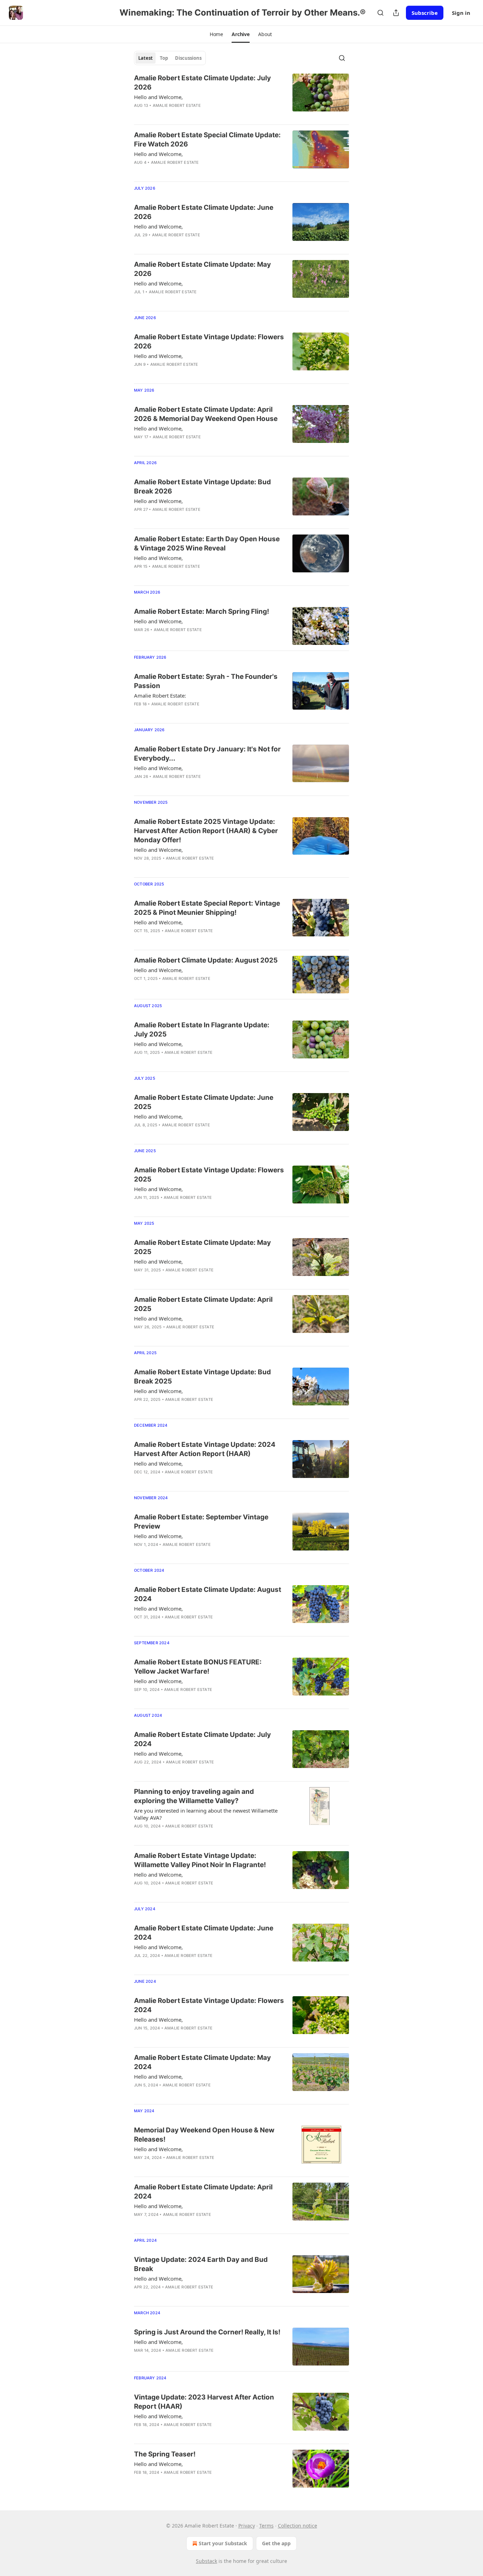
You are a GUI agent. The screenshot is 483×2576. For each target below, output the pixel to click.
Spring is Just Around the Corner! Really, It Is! (207, 2332)
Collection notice (298, 2526)
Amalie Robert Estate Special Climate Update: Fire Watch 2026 (207, 140)
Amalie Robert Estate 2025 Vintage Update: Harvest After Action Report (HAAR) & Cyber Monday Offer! (206, 831)
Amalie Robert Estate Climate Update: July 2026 (202, 83)
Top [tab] (164, 58)
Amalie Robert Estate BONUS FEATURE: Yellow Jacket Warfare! (198, 1667)
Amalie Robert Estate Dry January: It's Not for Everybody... (207, 754)
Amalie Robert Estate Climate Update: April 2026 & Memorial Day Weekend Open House (206, 414)
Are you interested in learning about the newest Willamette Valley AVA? (206, 1814)
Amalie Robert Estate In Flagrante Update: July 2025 (202, 1030)
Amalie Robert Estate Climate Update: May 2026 (202, 269)
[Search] (380, 13)
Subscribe (425, 13)
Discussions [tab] (188, 58)
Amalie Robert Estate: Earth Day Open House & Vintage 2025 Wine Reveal (207, 544)
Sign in (461, 13)
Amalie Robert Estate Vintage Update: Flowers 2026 (209, 342)
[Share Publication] (396, 13)
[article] (241, 96)
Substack (206, 2561)
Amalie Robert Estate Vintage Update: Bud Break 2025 (202, 1377)
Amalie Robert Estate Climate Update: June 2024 (204, 1933)
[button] (216, 34)
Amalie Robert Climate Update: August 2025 (206, 960)
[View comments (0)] (186, 115)
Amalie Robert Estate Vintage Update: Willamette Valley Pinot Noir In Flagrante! (200, 1860)
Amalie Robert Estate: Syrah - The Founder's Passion (206, 681)
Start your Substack (223, 2543)
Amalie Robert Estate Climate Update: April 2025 (203, 1304)
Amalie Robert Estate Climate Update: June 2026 (204, 212)
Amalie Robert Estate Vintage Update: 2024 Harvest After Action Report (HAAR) (205, 1449)
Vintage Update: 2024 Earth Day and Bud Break (201, 2264)
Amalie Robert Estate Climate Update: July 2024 (202, 1739)
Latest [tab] (146, 58)
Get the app (276, 2543)
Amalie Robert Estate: (160, 695)
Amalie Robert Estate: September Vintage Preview (201, 1522)
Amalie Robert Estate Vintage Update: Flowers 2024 (209, 2005)
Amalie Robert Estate (177, 105)
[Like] (139, 115)
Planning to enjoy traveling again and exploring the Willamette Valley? (194, 1796)
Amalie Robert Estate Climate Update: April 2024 (203, 2192)
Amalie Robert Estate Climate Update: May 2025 (202, 1247)
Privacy (247, 2526)
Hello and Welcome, (158, 97)
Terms (266, 2526)
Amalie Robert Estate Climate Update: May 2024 (202, 2062)
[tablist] (170, 58)
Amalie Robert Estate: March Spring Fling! (202, 611)
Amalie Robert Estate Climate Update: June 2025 (204, 1102)
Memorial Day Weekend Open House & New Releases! (204, 2135)
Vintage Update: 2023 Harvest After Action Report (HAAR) (204, 2402)
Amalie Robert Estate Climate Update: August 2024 (208, 1594)
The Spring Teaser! (165, 2454)
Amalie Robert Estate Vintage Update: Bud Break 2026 (202, 487)
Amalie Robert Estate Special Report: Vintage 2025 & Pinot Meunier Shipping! (207, 908)
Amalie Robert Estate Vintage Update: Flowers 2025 (209, 1175)
